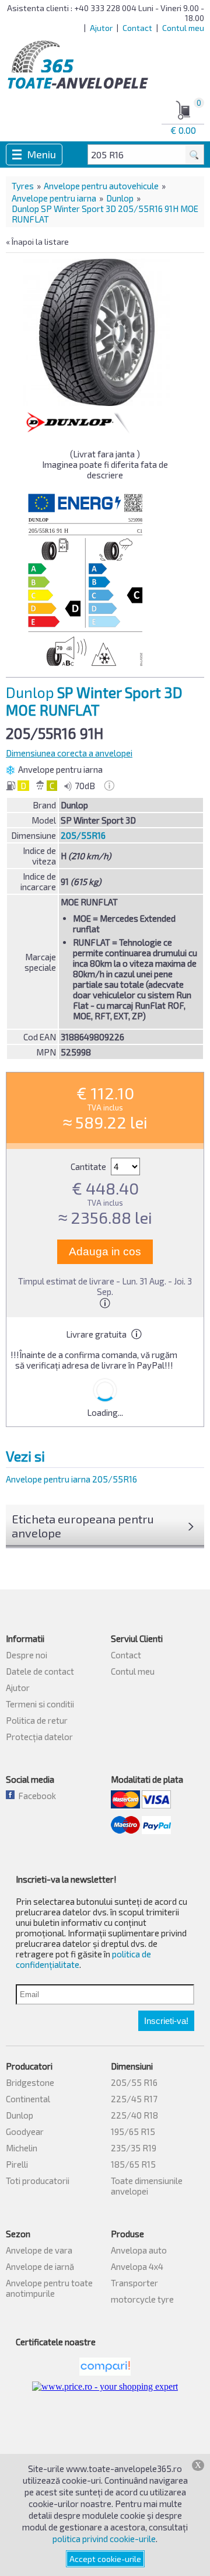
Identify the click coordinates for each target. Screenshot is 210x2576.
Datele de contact (40, 1671)
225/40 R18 (134, 2115)
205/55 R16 (134, 2082)
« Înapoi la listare (37, 242)
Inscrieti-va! (166, 2021)
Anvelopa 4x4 (137, 2266)
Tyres (23, 186)
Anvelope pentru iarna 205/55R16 (71, 1479)
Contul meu (183, 28)
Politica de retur (37, 1720)
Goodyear (25, 2131)
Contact (137, 28)
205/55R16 (83, 835)
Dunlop (120, 198)
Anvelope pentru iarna (54, 198)
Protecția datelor (39, 1737)
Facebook (35, 1796)
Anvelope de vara (39, 2250)
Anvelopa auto (139, 2250)
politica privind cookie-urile (104, 2539)
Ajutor (101, 28)
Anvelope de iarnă (40, 2266)
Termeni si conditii (40, 1704)
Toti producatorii (38, 2181)
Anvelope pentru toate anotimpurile (49, 2288)
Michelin (22, 2148)
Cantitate (89, 1167)
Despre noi (27, 1655)
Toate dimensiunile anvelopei (147, 2186)
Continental (28, 2099)
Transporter (134, 2283)
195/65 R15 (133, 2131)
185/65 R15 (133, 2164)
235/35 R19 (134, 2148)
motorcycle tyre (142, 2299)
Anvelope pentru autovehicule (101, 186)
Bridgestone (30, 2082)
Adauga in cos (105, 1251)
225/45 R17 (134, 2099)
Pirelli (17, 2164)
